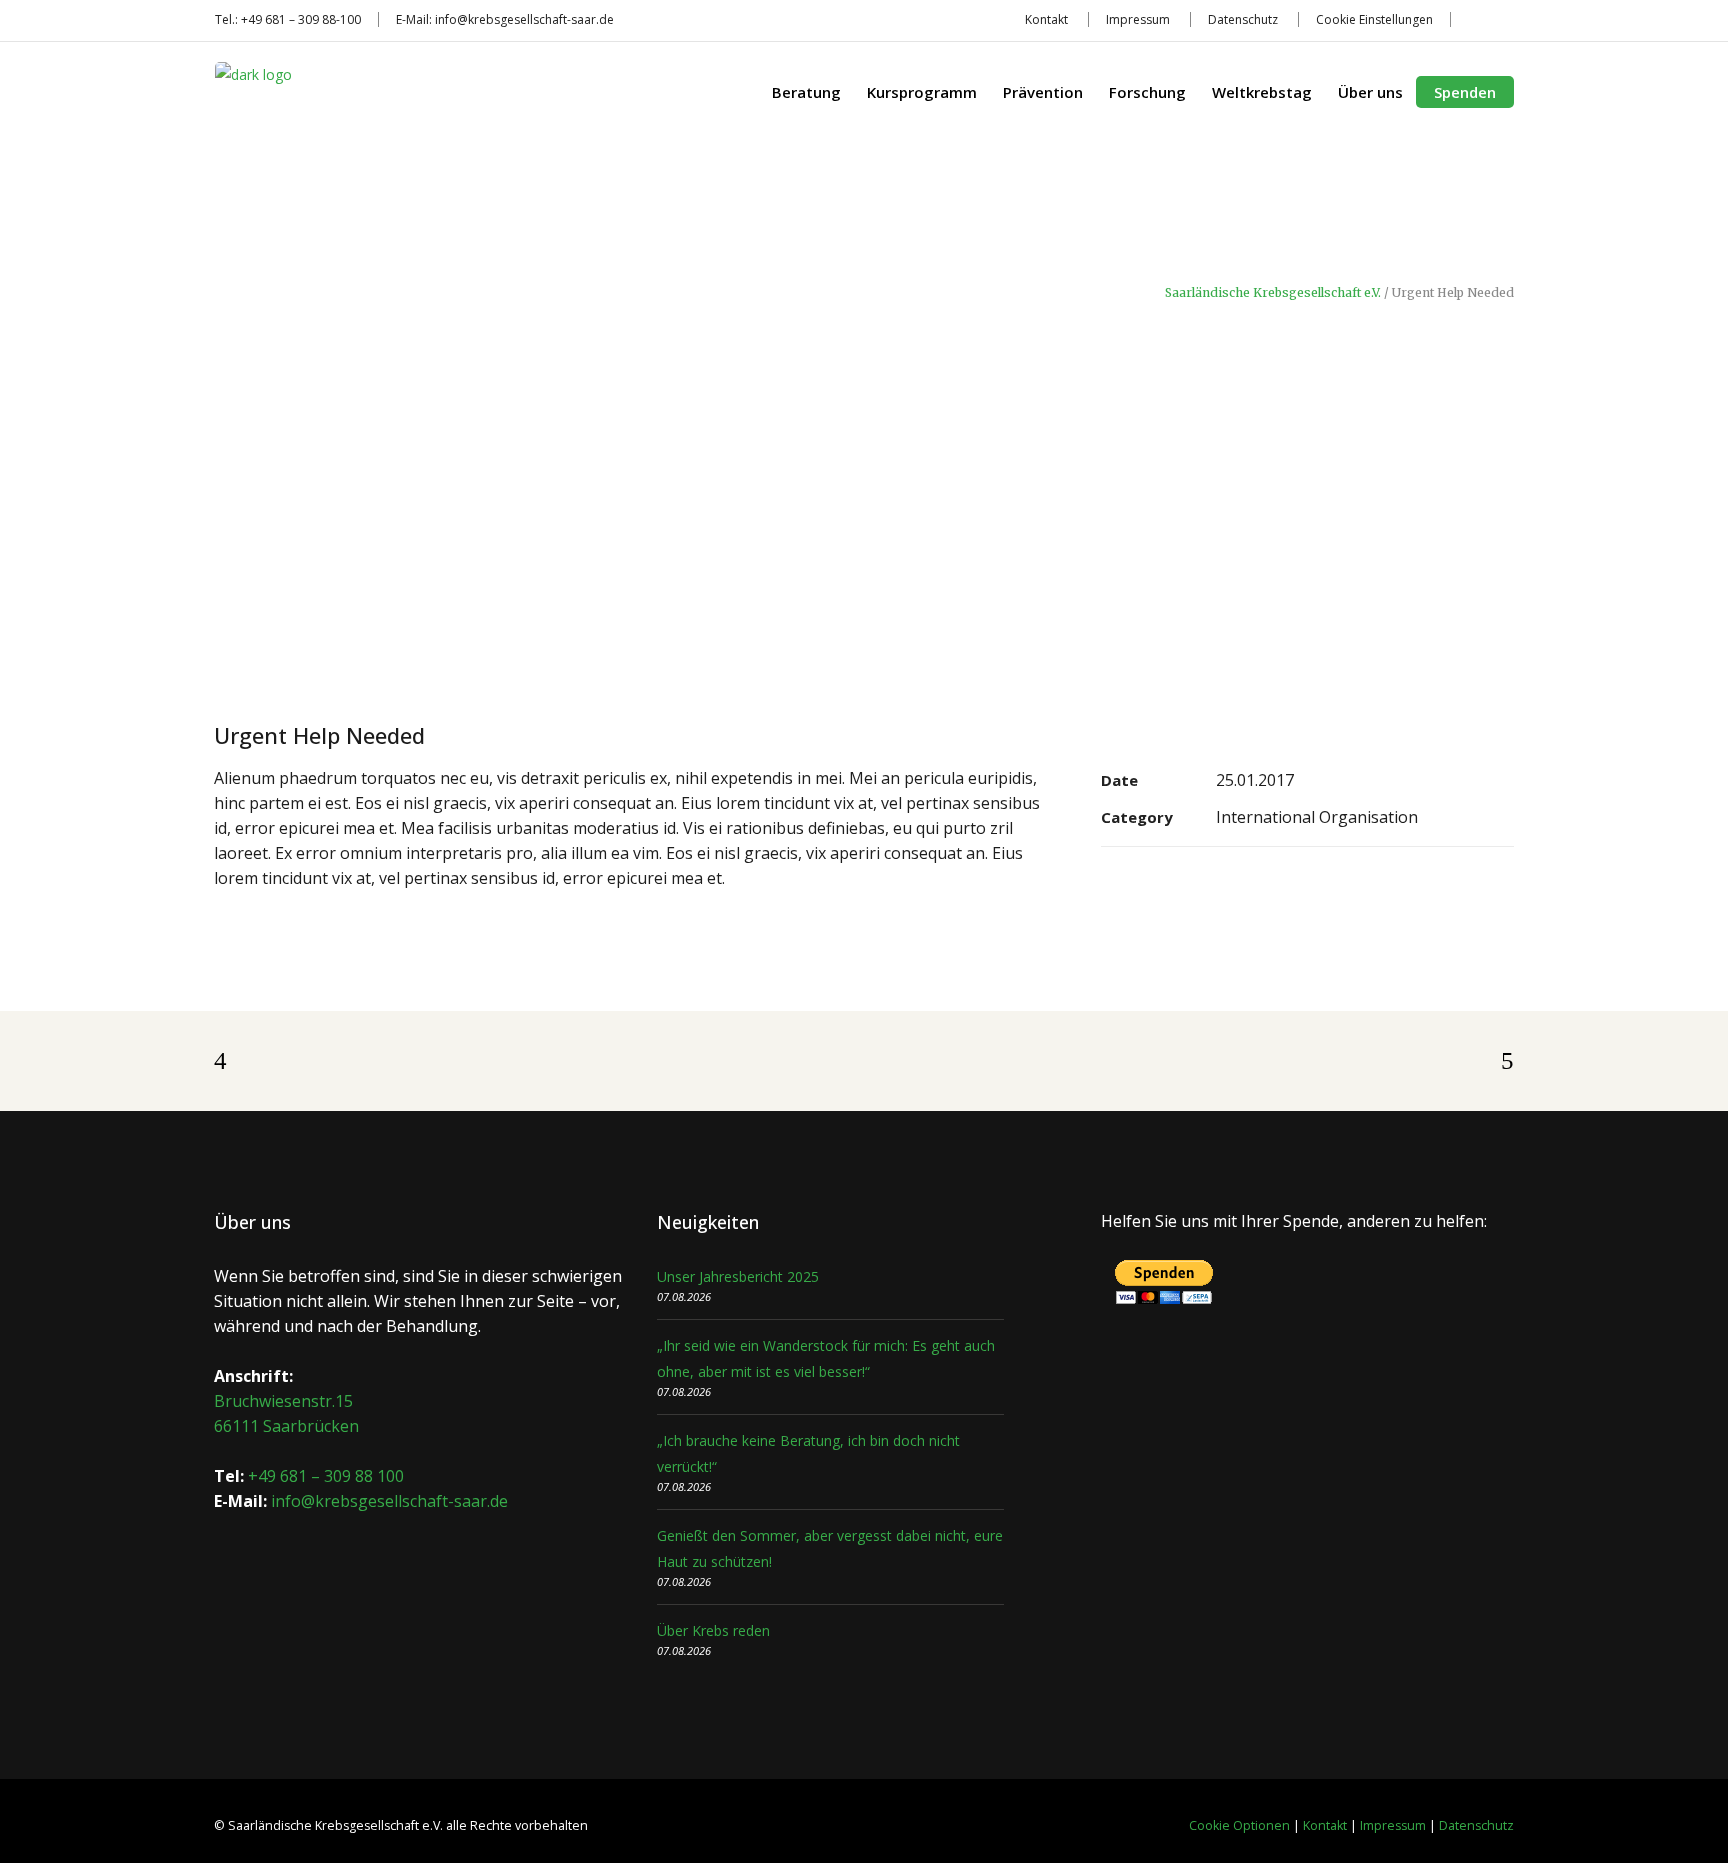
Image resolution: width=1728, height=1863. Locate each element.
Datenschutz (1243, 19)
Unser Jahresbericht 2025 (738, 1276)
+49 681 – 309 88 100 (326, 1476)
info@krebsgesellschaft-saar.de (524, 19)
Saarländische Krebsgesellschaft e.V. (1273, 293)
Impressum (1138, 19)
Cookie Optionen (1239, 1825)
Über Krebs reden (713, 1630)
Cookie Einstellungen (1374, 19)
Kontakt (1046, 19)
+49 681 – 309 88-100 (301, 19)
